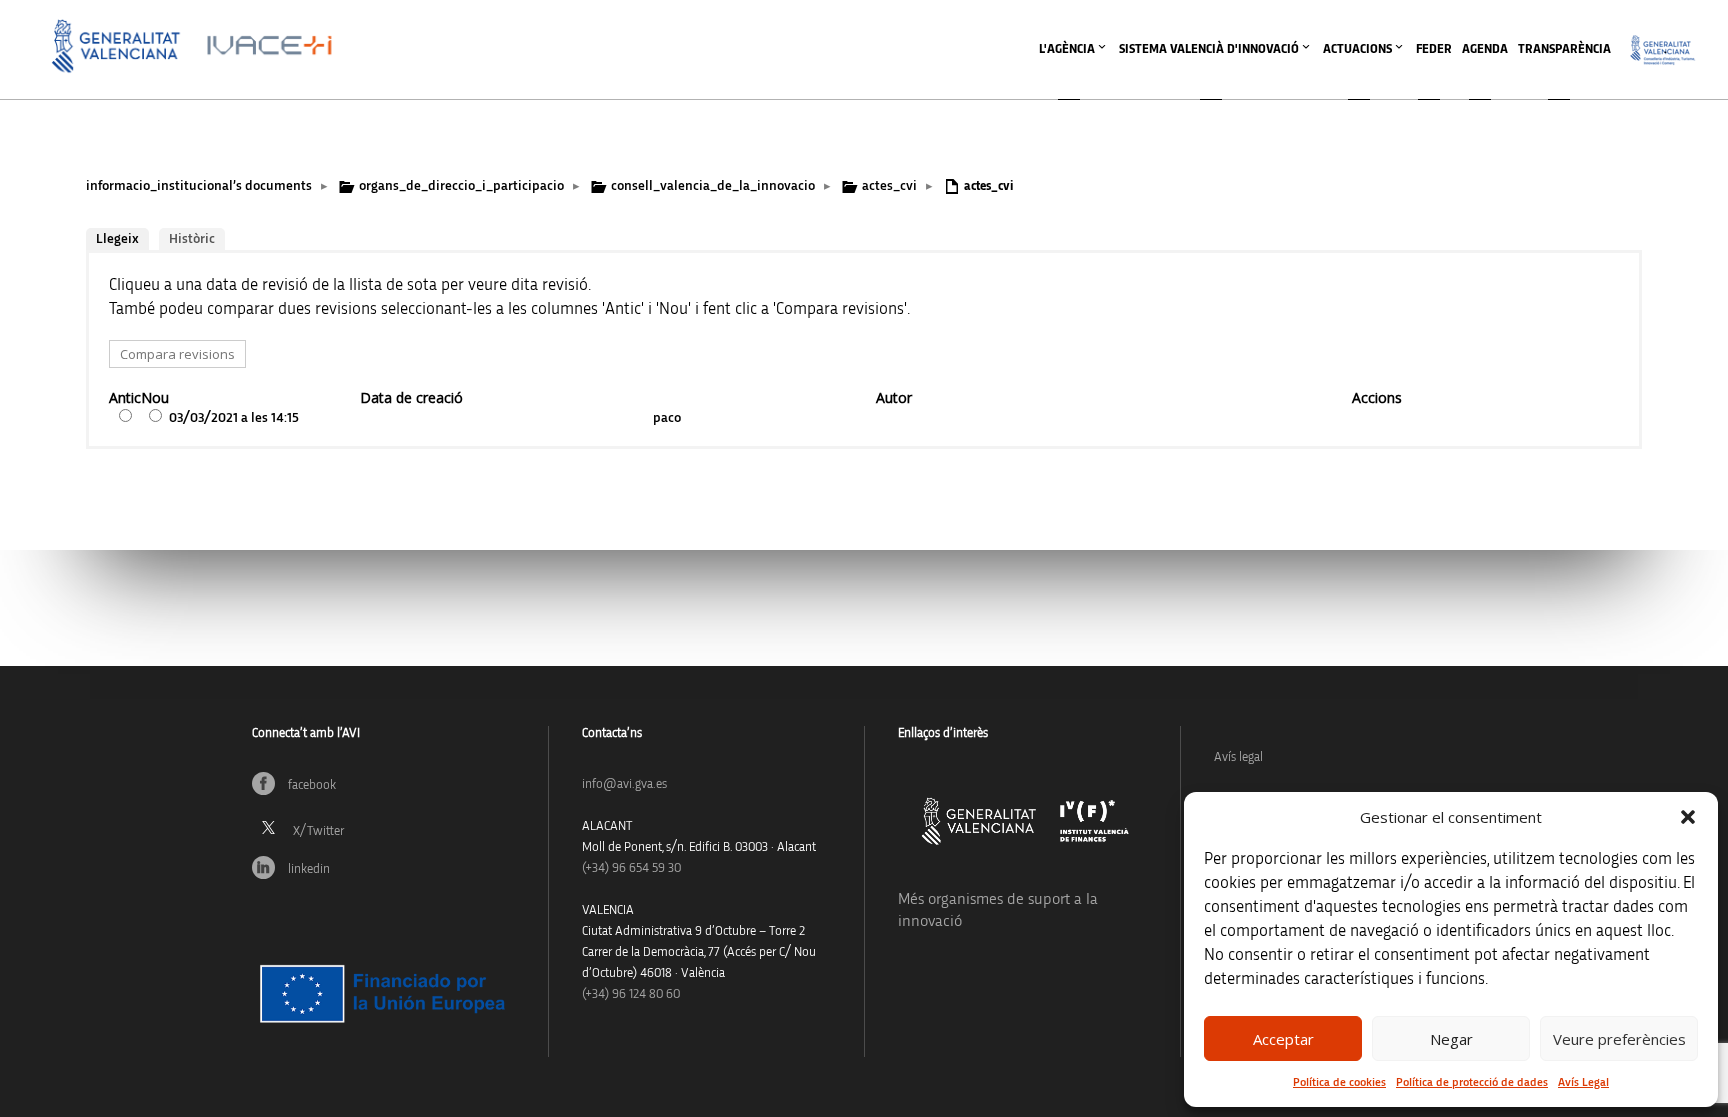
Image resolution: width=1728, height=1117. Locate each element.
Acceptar (1283, 1039)
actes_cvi (889, 186)
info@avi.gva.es (624, 784)
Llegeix (117, 239)
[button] (1688, 817)
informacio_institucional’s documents (199, 186)
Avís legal (1238, 757)
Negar (1451, 1039)
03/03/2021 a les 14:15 (234, 418)
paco (667, 418)
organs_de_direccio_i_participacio (461, 186)
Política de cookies (1339, 1082)
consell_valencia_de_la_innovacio (713, 186)
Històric (192, 239)
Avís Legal (1583, 1082)
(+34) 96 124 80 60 (631, 994)
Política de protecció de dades (1472, 1082)
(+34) (631, 868)
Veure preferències (1619, 1039)
